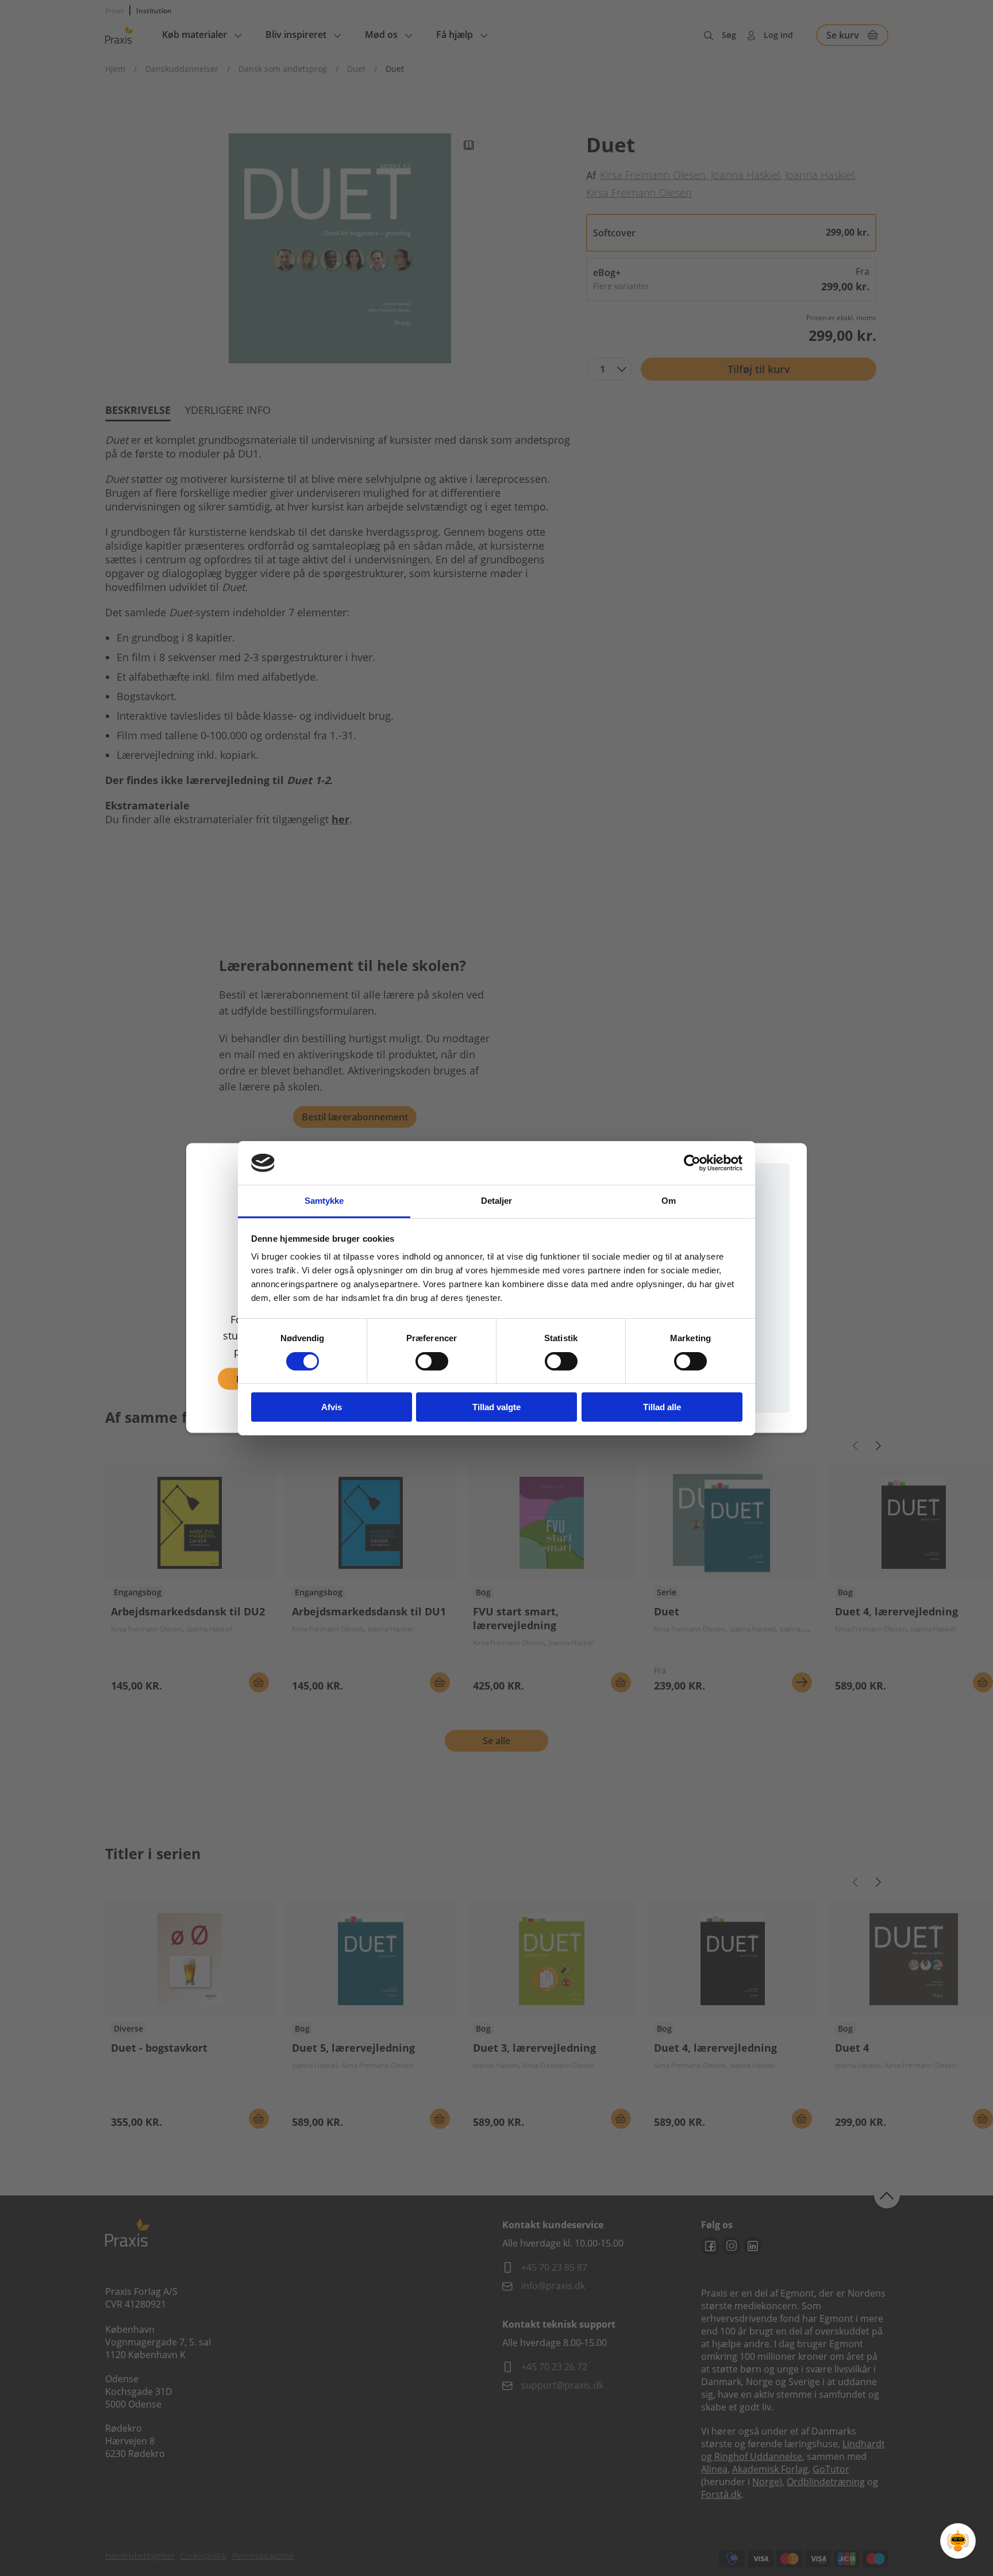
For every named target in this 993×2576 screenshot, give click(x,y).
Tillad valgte (496, 1407)
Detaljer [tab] (497, 1201)
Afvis (332, 1407)
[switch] (432, 1361)
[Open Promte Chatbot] (958, 2541)
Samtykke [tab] (324, 1201)
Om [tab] (669, 1201)
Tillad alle (662, 1407)
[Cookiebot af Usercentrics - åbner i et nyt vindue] (692, 1163)
